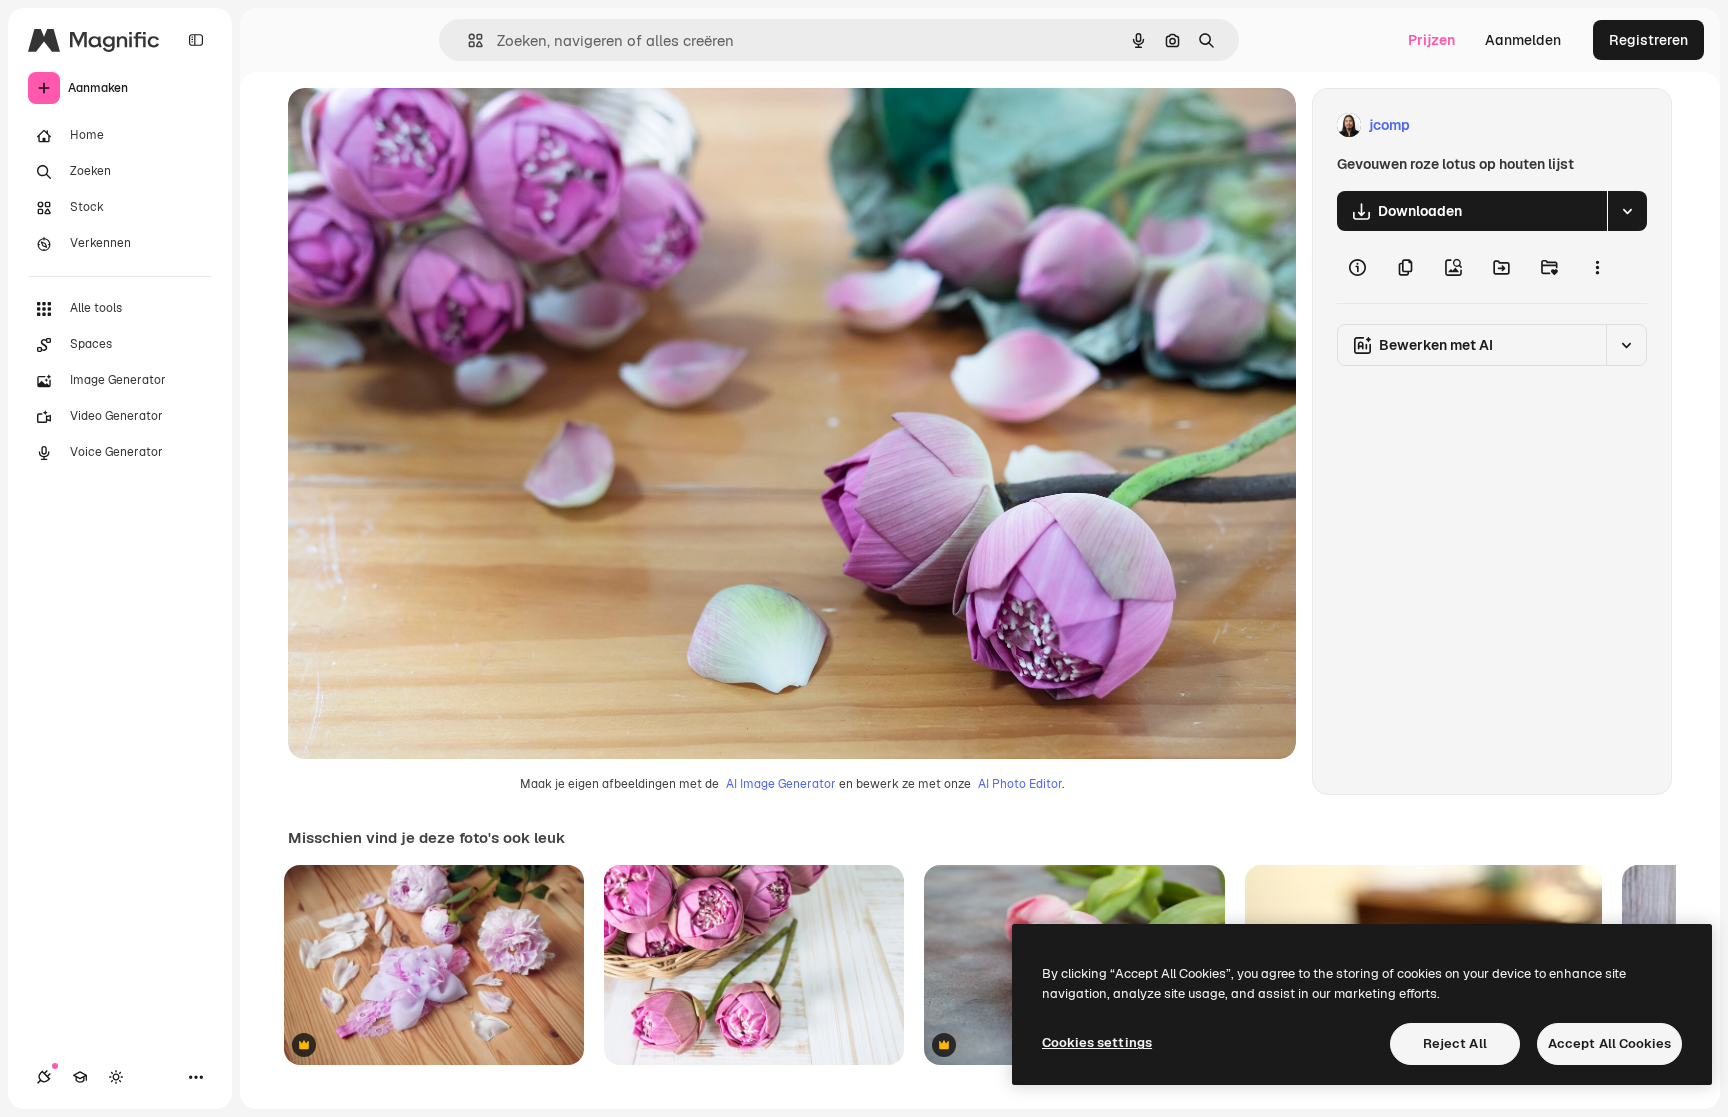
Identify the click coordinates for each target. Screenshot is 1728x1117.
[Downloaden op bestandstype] (1627, 211)
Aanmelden (1523, 40)
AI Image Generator (781, 784)
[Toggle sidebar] (196, 40)
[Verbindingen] (44, 1077)
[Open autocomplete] (467, 40)
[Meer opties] (1597, 267)
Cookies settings (1097, 1042)
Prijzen (1431, 40)
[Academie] (80, 1077)
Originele (419, 125)
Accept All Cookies (1609, 1043)
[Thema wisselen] (116, 1077)
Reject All (1455, 1043)
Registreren (1648, 40)
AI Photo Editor (1020, 784)
